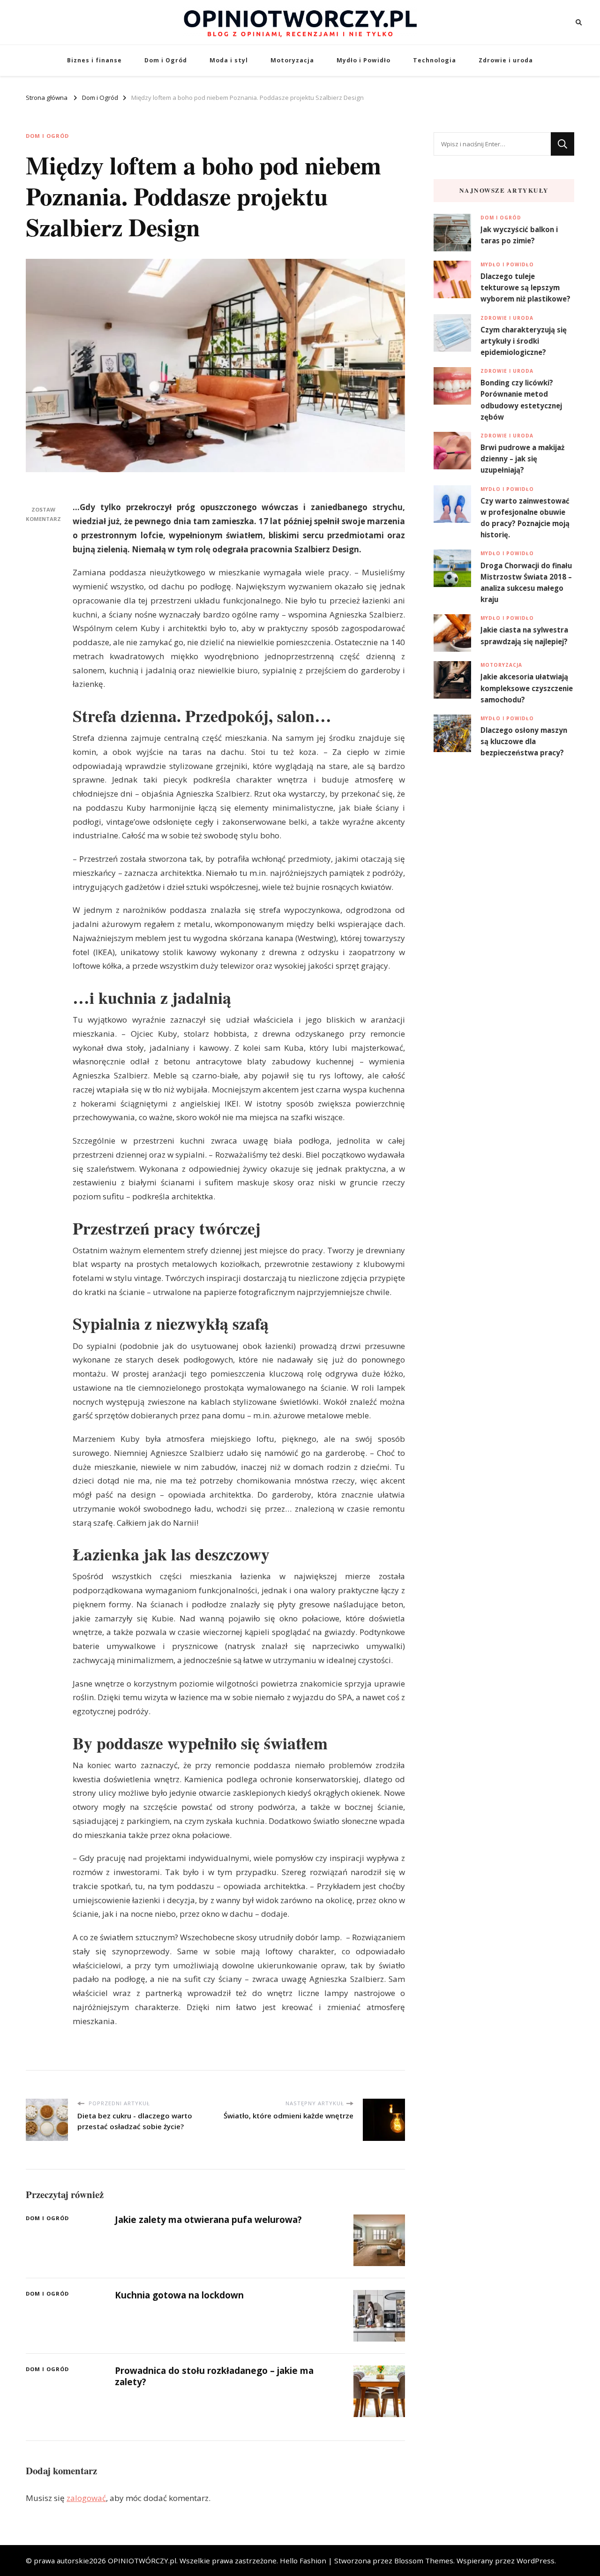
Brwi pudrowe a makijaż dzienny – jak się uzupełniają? (522, 459)
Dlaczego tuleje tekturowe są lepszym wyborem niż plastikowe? (525, 287)
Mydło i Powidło (364, 60)
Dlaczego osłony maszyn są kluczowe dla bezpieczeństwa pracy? (524, 741)
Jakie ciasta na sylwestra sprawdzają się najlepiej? (524, 635)
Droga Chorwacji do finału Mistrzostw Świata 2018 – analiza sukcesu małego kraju (526, 583)
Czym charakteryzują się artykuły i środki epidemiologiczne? (524, 341)
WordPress (536, 2561)
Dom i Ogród (166, 60)
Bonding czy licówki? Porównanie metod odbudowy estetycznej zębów (521, 400)
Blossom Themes (424, 2561)
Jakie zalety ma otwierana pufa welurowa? (208, 2220)
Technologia (435, 60)
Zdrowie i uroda (506, 60)
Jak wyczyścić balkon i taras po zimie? (519, 235)
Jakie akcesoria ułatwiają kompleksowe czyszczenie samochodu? (527, 688)
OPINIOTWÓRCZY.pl (142, 2561)
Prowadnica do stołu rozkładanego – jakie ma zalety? (214, 2376)
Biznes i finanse (94, 60)
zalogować (86, 2498)
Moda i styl (229, 60)
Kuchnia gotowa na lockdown (179, 2295)
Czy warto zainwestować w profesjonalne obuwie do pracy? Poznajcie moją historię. (525, 518)
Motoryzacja (292, 60)
